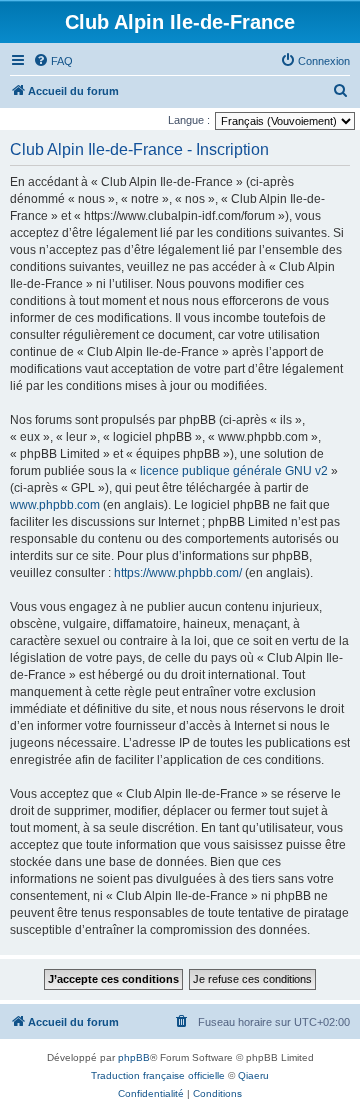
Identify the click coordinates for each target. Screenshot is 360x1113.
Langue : (189, 120)
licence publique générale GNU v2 (234, 471)
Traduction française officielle (158, 1075)
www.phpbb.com (55, 505)
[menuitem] (53, 61)
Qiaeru (253, 1075)
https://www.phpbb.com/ (178, 573)
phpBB (134, 1057)
